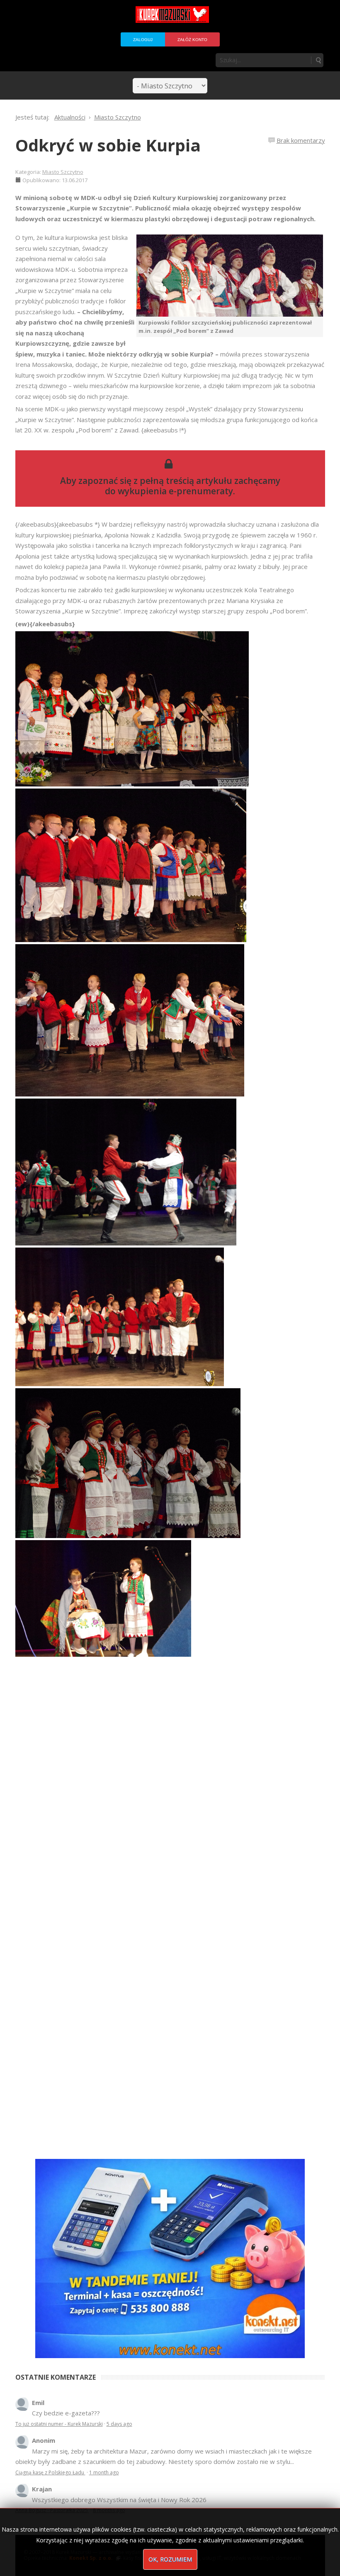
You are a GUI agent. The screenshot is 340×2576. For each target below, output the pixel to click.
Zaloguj (143, 40)
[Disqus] (170, 1799)
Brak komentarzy (301, 140)
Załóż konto (192, 40)
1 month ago (104, 2472)
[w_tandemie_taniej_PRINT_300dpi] (170, 2258)
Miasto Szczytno (63, 172)
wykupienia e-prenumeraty (175, 491)
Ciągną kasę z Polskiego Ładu (50, 2472)
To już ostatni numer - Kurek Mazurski (59, 2424)
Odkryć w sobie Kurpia (108, 145)
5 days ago (119, 2424)
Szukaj (318, 60)
